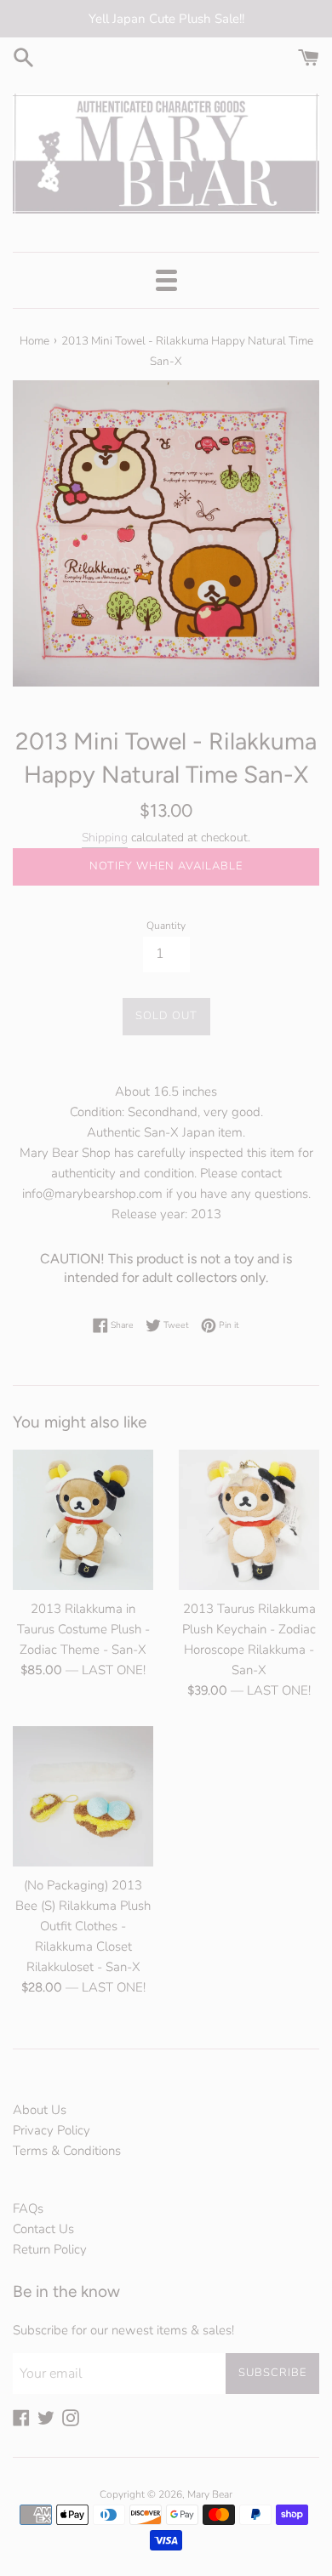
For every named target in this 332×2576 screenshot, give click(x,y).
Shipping (105, 838)
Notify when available (166, 866)
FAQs (28, 2208)
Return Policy (50, 2249)
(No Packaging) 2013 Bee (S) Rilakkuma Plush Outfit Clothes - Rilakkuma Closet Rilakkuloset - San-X (83, 1926)
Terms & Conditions (67, 2151)
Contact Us (43, 2229)
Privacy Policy (52, 2130)
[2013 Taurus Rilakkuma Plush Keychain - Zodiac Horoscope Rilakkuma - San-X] (249, 1520)
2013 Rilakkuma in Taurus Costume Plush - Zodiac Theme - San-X (83, 1629)
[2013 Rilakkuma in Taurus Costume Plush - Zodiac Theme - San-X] (83, 1520)
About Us (40, 2110)
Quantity (166, 926)
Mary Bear (210, 2494)
